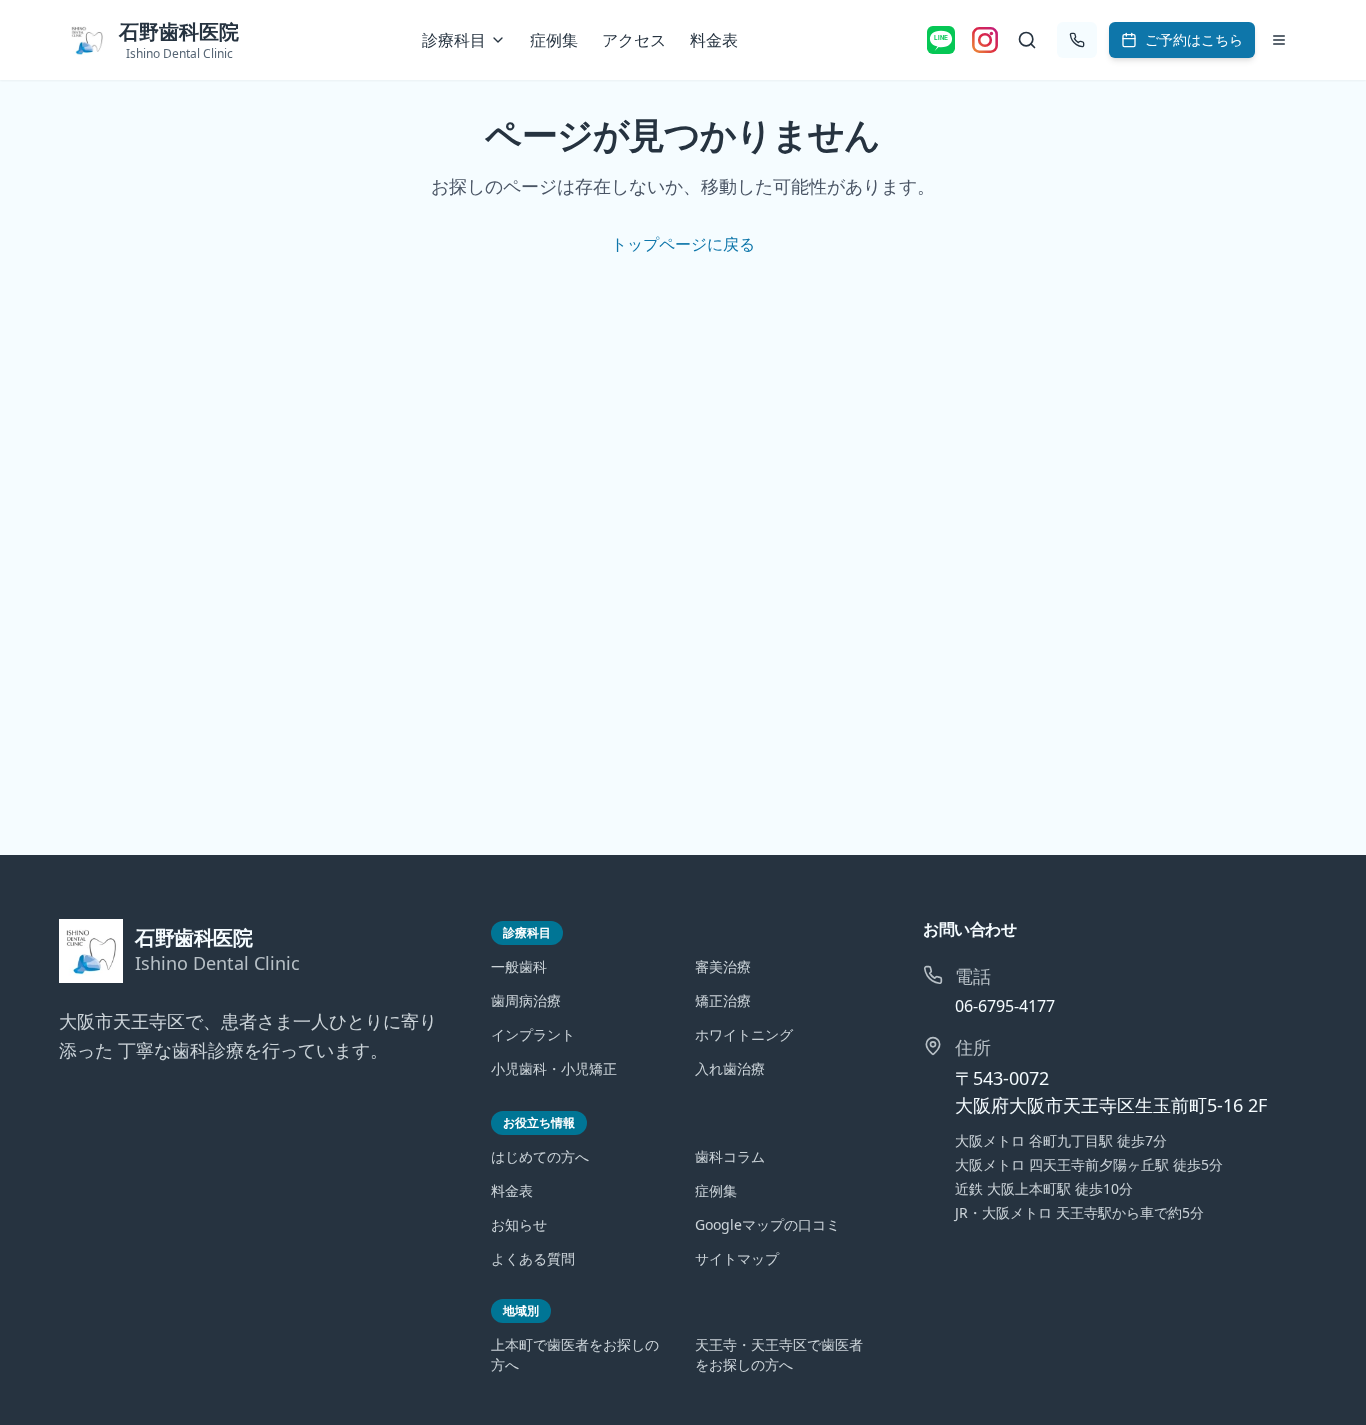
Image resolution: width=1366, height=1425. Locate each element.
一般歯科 (519, 966)
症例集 (554, 40)
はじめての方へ (540, 1156)
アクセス (634, 40)
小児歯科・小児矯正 (554, 1068)
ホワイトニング (744, 1034)
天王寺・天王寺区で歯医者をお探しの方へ (779, 1354)
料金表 (714, 40)
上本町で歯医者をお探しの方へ (575, 1354)
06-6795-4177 (1005, 1006)
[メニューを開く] (1279, 40)
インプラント (533, 1034)
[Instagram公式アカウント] (985, 40)
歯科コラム (730, 1156)
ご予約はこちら (1194, 39)
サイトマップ (737, 1258)
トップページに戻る (683, 244)
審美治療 (723, 966)
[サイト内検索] (1027, 40)
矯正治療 (723, 1000)
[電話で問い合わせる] (1077, 40)
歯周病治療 (526, 1000)
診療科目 (454, 40)
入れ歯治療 (730, 1068)
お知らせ (519, 1224)
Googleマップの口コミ (767, 1224)
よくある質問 (533, 1258)
